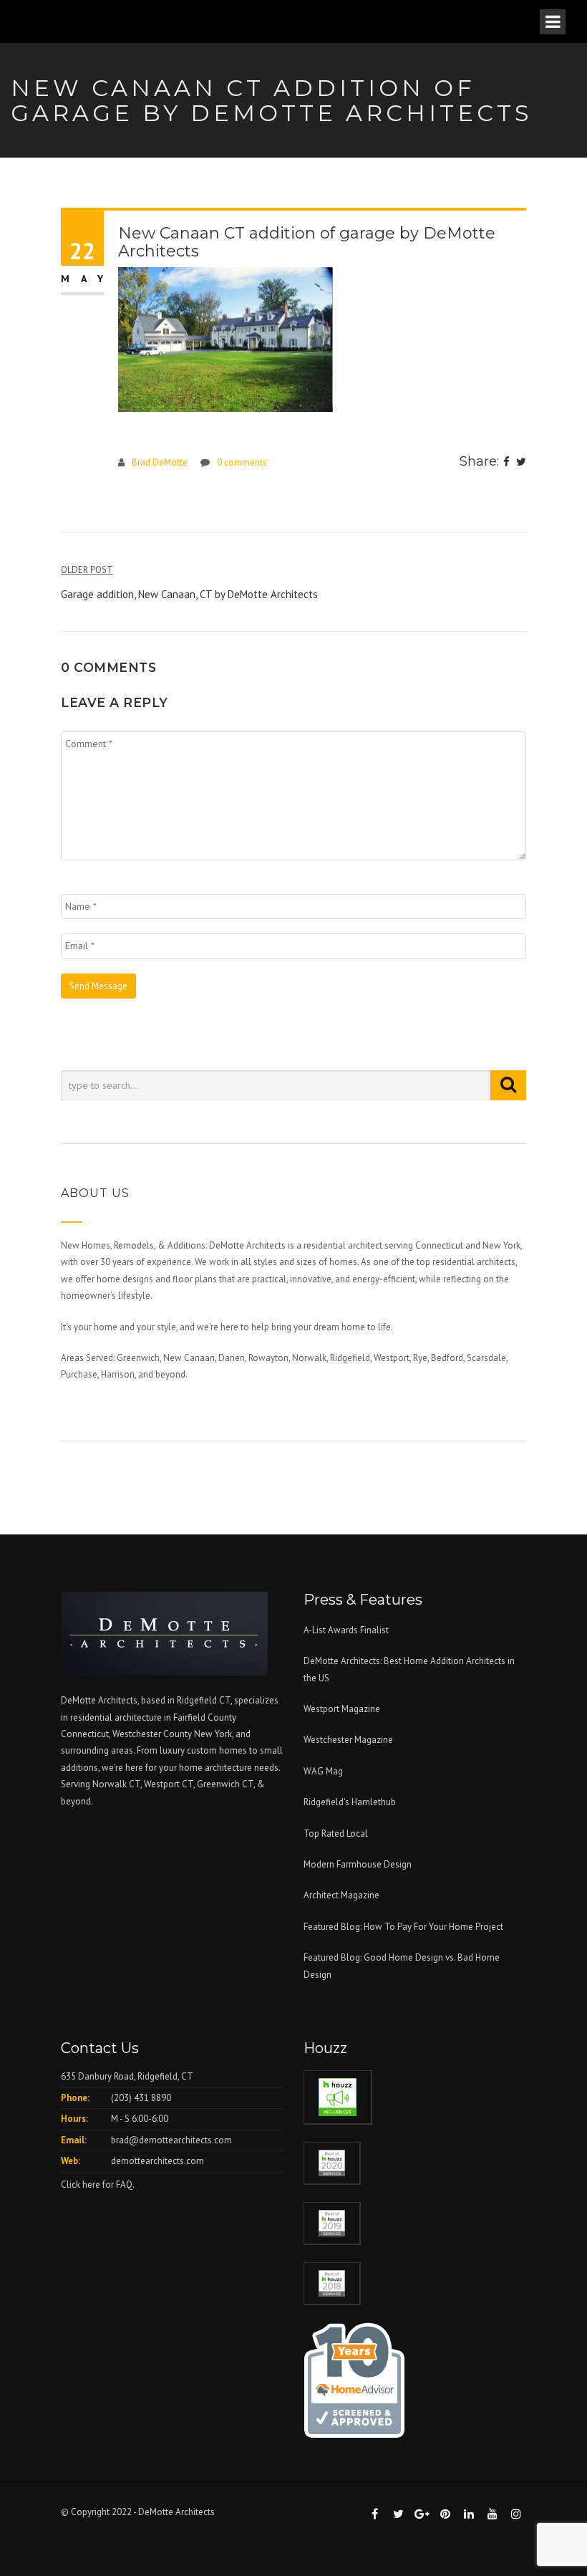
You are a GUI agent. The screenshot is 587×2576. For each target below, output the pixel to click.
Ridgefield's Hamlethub (350, 1802)
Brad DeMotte (160, 462)
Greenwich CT (225, 1784)
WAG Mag (323, 1771)
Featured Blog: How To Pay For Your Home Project (403, 1927)
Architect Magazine (341, 1895)
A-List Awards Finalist (346, 1630)
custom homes (217, 1750)
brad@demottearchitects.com (171, 2140)
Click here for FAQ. (98, 2185)
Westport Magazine (342, 1709)
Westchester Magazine (348, 1740)
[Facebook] (506, 463)
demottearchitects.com (157, 2161)
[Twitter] (521, 463)
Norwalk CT (116, 1784)
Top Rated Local (336, 1834)
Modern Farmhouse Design (358, 1864)
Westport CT (169, 1784)
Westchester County (153, 1734)
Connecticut (85, 1734)
